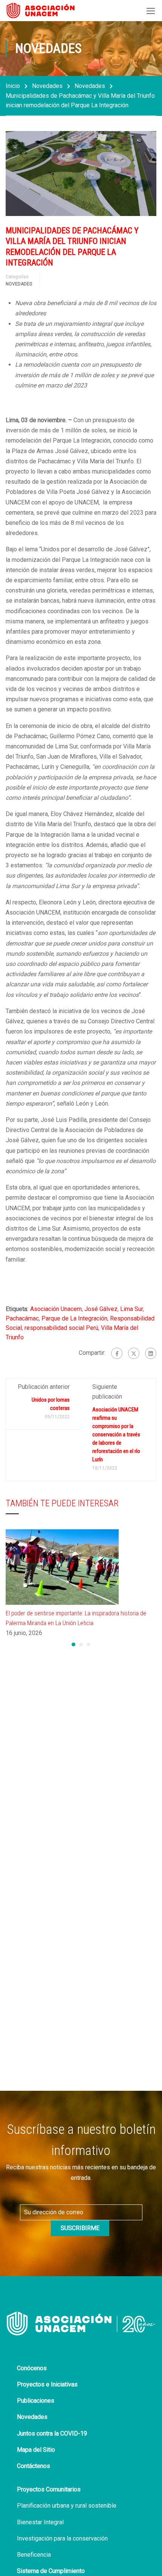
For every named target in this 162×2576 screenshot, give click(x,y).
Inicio (13, 86)
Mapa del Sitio (36, 2450)
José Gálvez (101, 1309)
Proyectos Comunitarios (49, 2489)
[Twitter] (134, 1353)
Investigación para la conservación (62, 2538)
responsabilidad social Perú (61, 1328)
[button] (73, 1644)
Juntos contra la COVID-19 (52, 2433)
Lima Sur (131, 1309)
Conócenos (32, 2368)
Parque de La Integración (74, 1318)
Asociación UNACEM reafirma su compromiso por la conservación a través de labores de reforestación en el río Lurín (116, 1435)
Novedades (47, 86)
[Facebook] (117, 1353)
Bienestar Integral (40, 2522)
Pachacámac (22, 1318)
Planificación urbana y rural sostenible (67, 2506)
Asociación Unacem (56, 1309)
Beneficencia (34, 2555)
